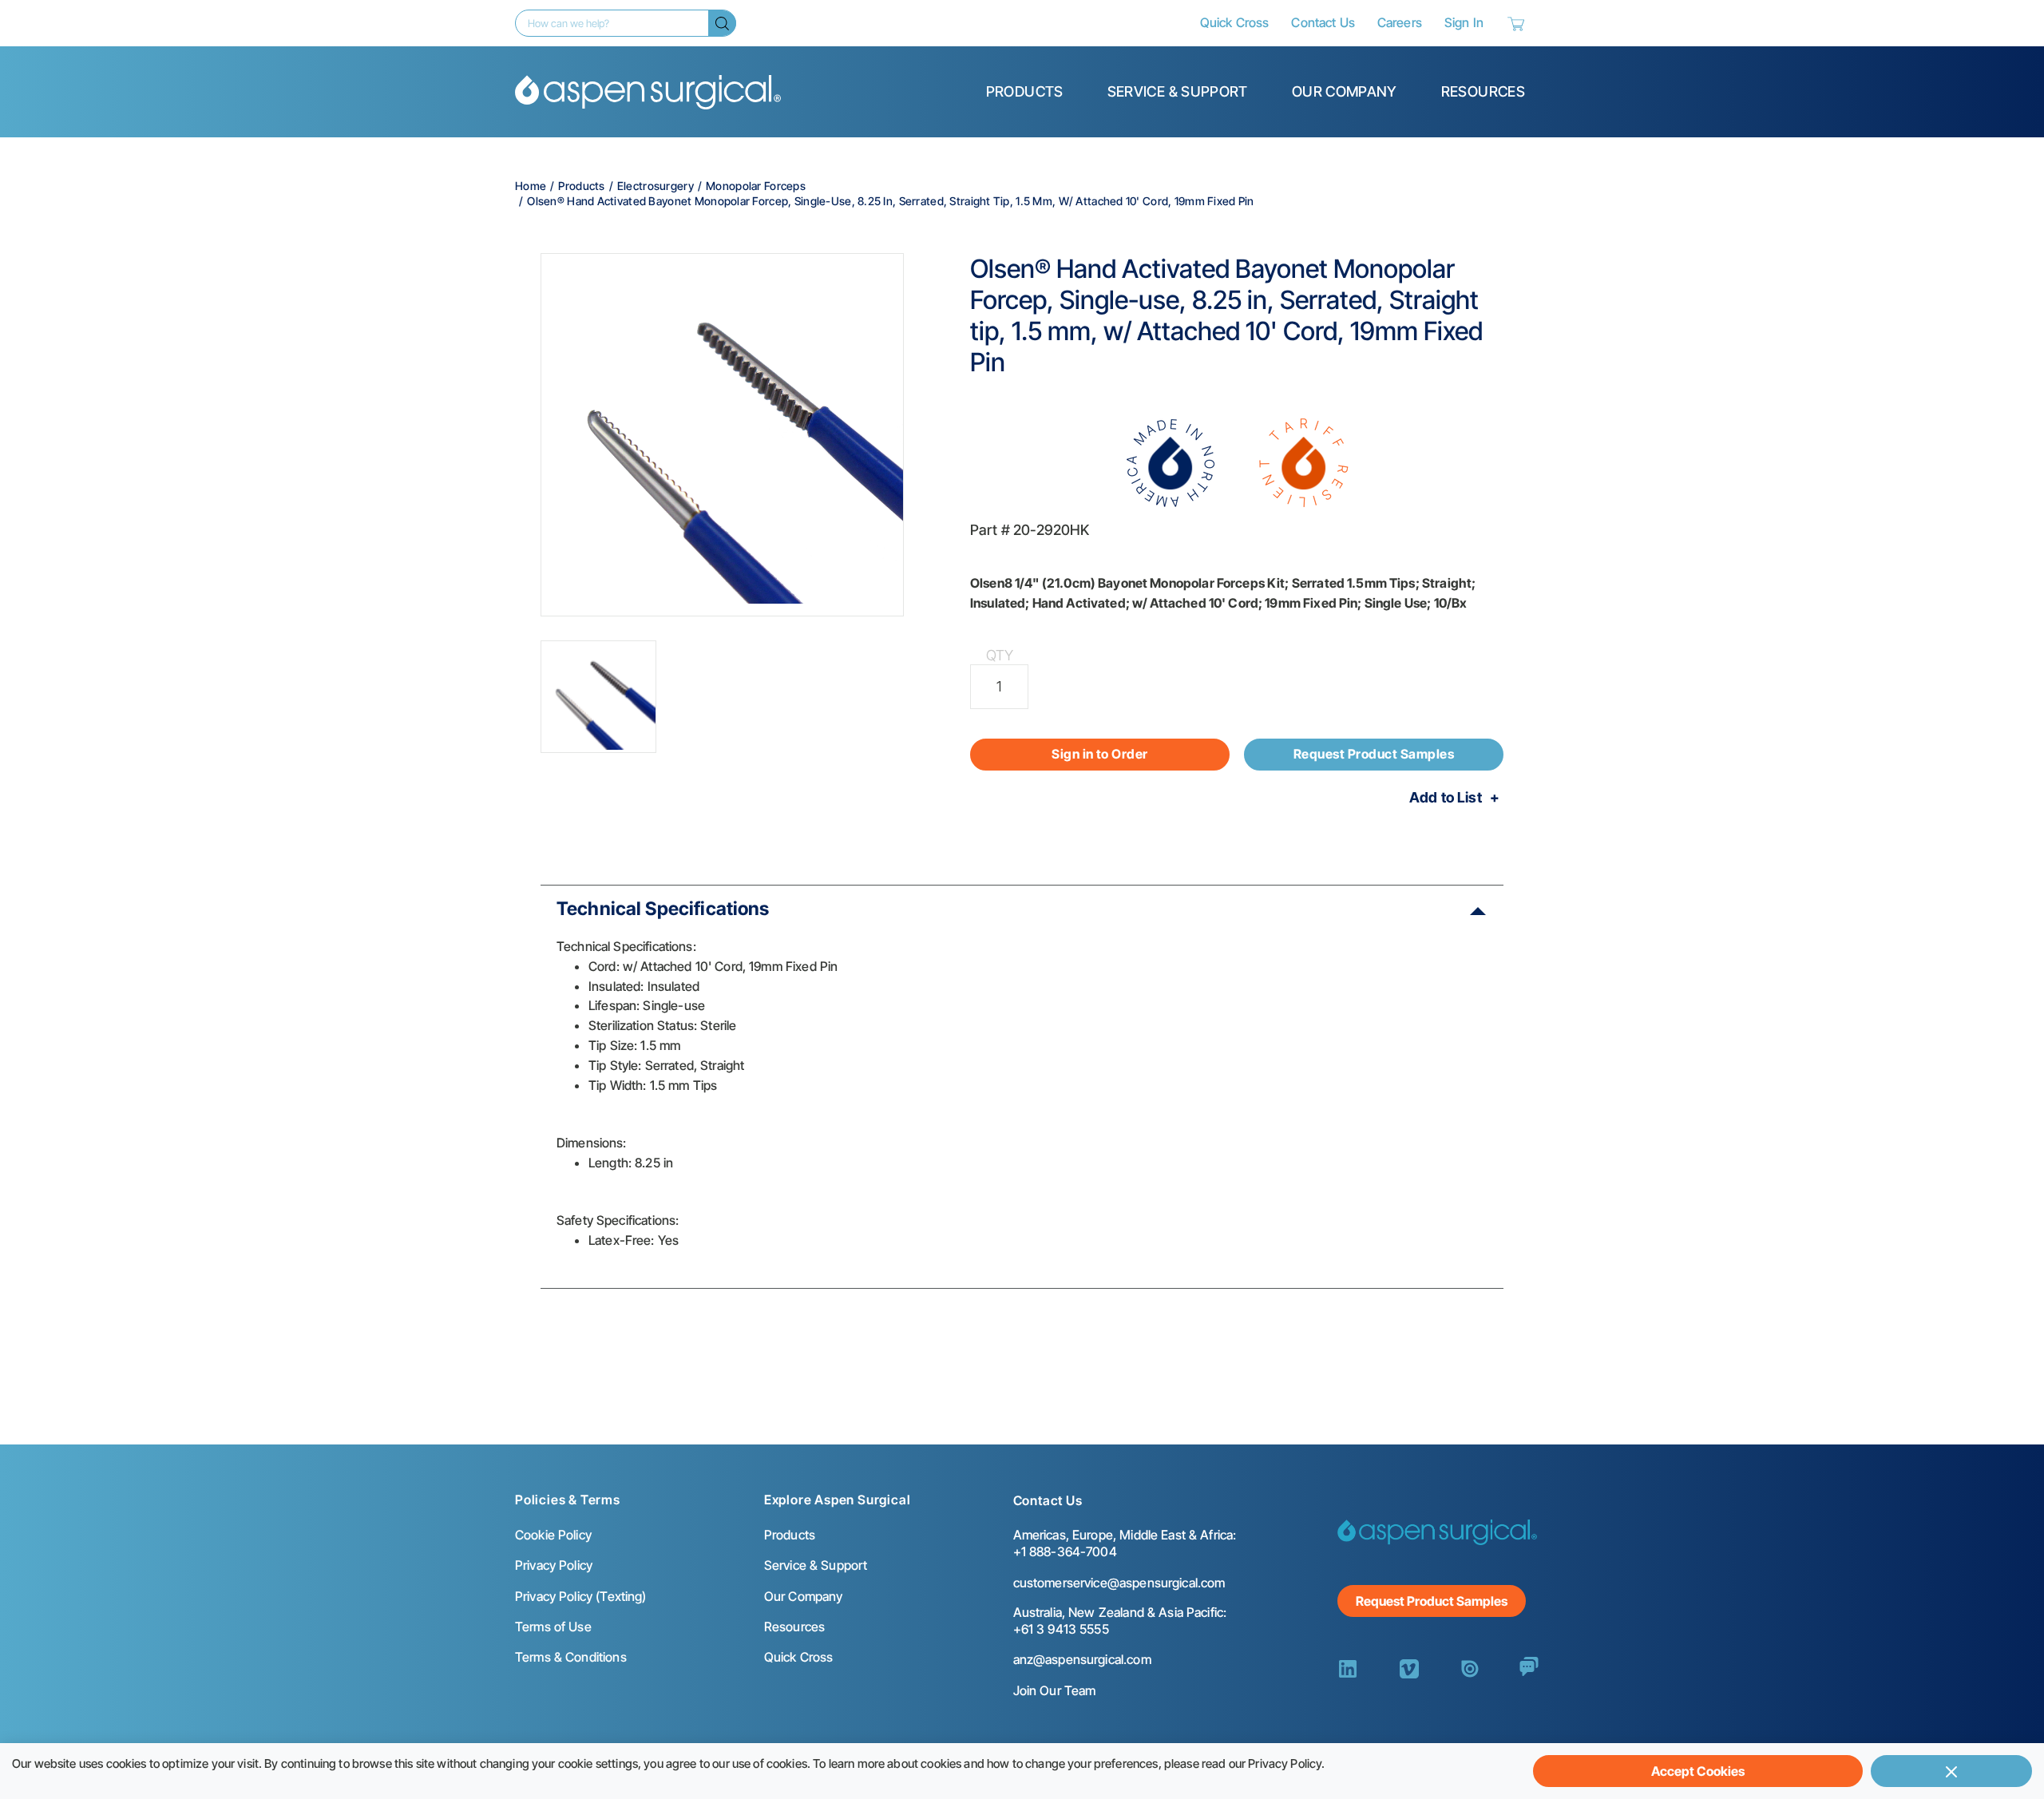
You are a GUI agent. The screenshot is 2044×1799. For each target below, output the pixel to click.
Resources (1483, 91)
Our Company (1345, 91)
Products (1025, 91)
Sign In (1464, 22)
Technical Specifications (663, 909)
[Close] (1951, 1771)
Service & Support (1178, 91)
